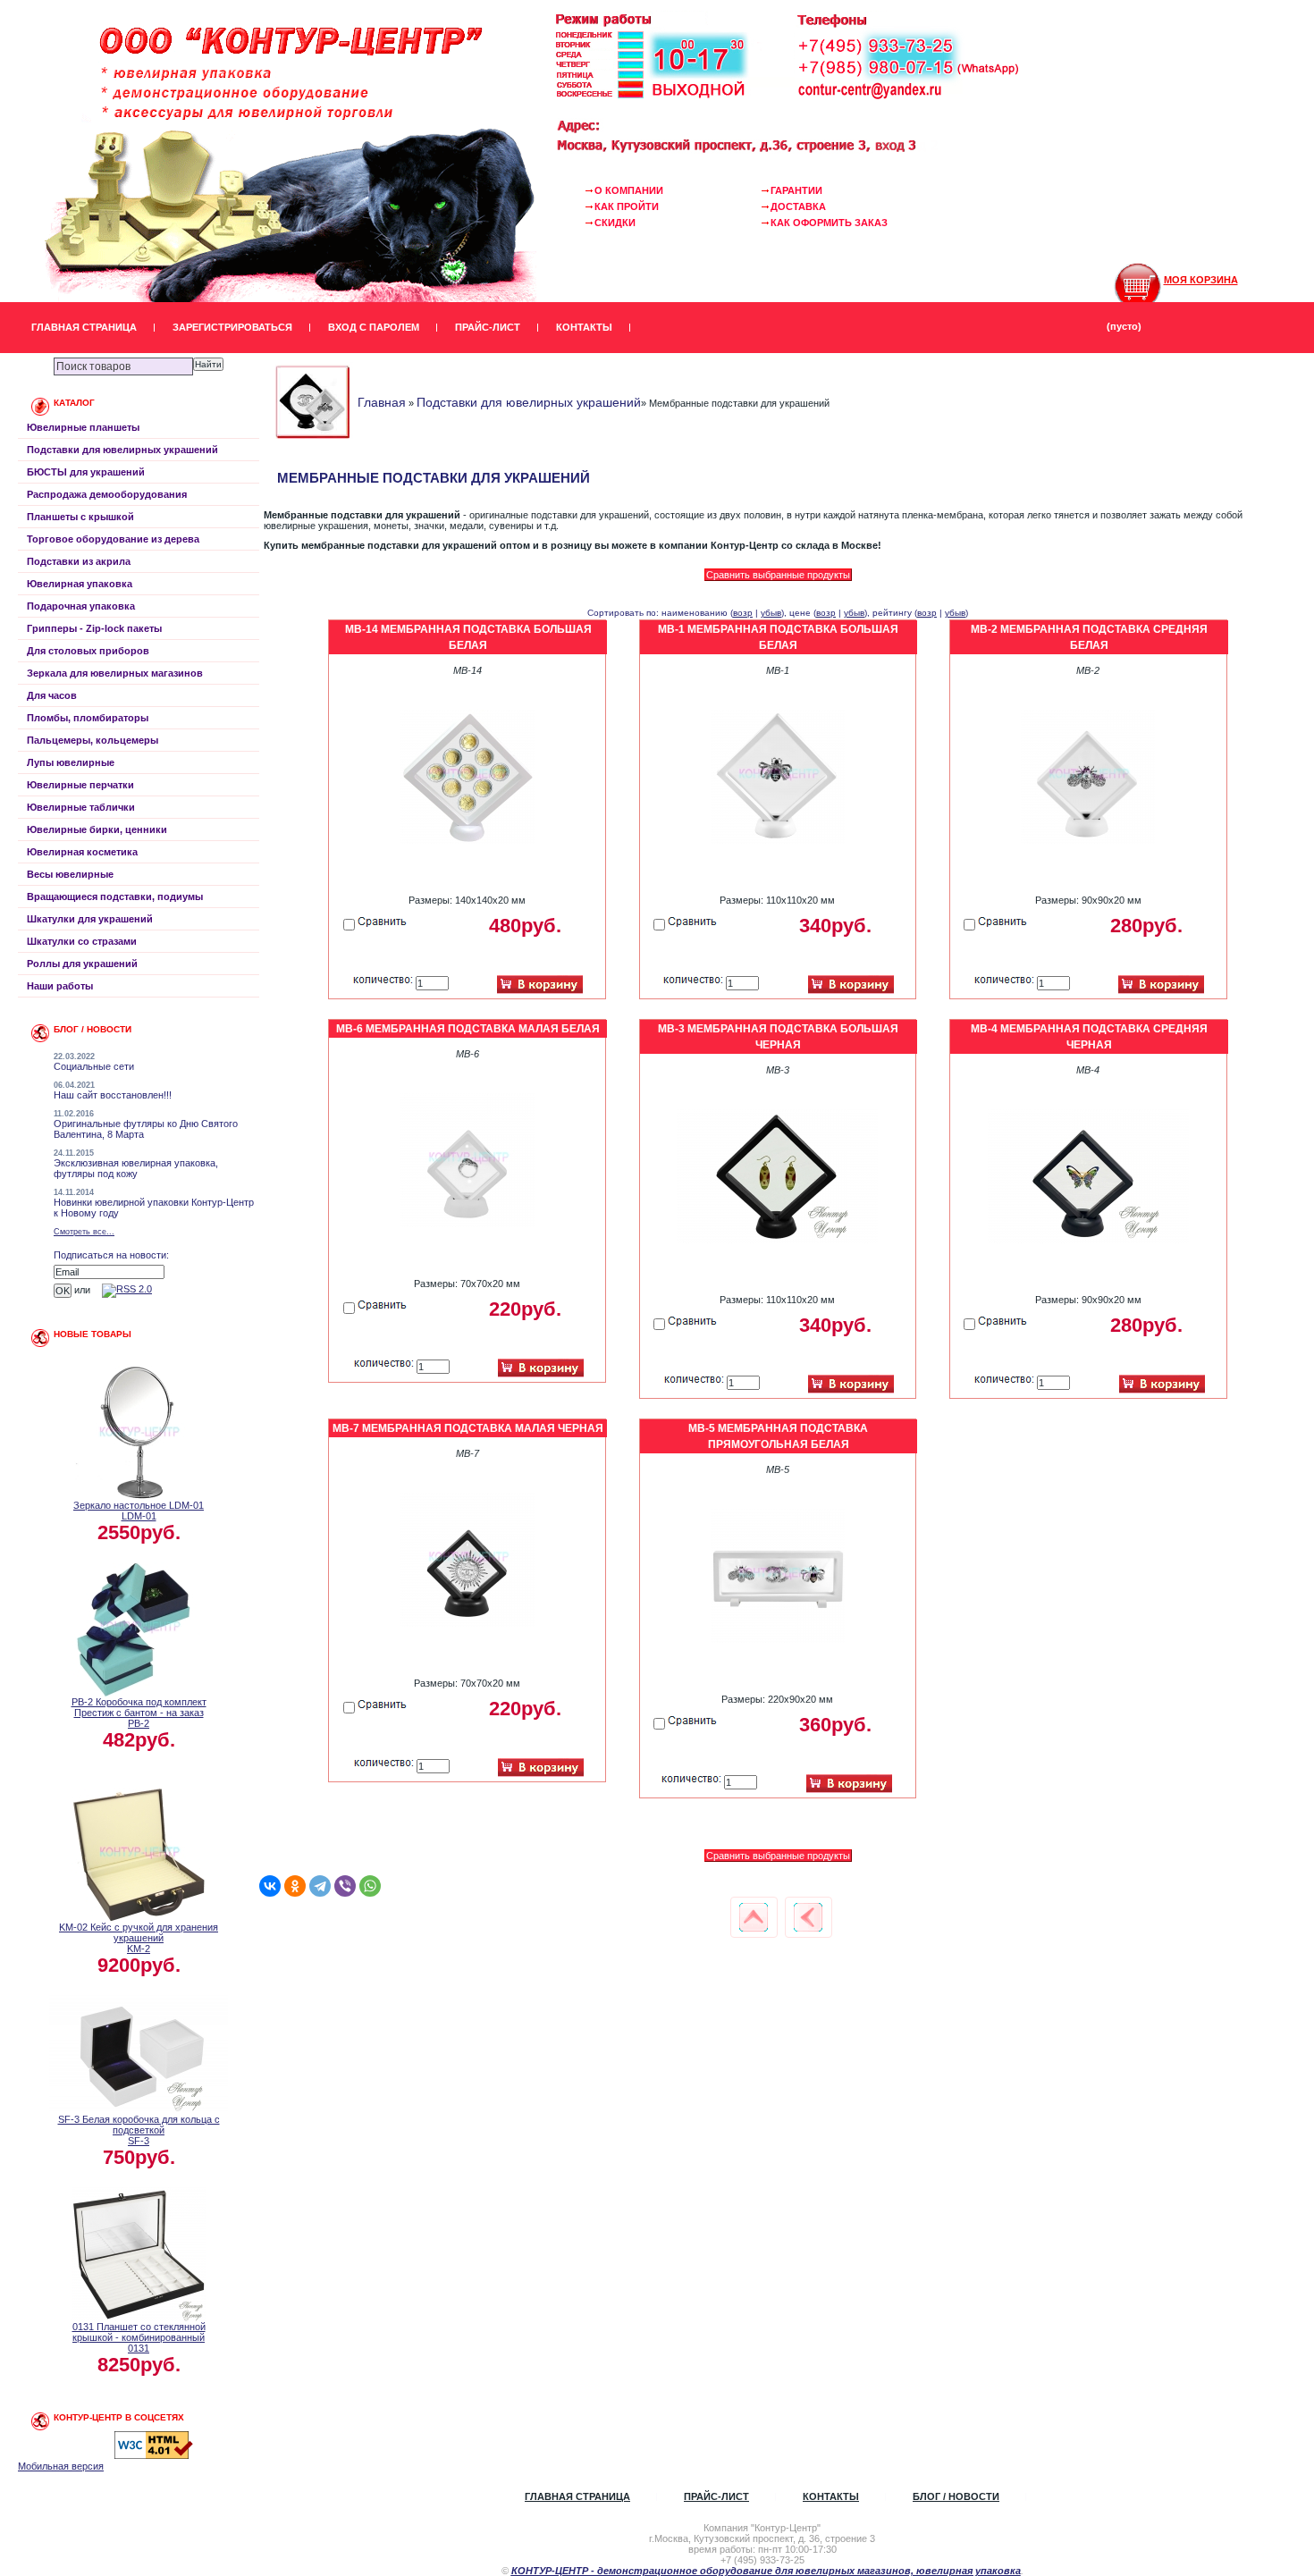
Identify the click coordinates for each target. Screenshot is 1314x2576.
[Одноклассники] (295, 1886)
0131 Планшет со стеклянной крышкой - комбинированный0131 (139, 2337)
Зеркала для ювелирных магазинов (115, 673)
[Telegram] (320, 1886)
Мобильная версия (61, 2466)
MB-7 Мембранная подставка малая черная (468, 1428)
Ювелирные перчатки (80, 785)
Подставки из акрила (79, 561)
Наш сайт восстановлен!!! (113, 1095)
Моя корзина (1201, 280)
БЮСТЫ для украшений (86, 472)
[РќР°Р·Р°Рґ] (808, 1917)
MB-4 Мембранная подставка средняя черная (1089, 1037)
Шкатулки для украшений (90, 919)
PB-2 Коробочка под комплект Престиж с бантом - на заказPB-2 (139, 1713)
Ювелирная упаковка (80, 584)
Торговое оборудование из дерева (113, 539)
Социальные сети (94, 1066)
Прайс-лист (488, 327)
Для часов (52, 695)
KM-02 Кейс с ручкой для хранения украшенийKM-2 (139, 1938)
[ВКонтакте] (270, 1886)
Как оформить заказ (829, 223)
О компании (629, 190)
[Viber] (345, 1886)
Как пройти (627, 206)
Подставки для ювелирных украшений (122, 450)
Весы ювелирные (70, 874)
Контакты (584, 327)
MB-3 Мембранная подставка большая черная (778, 1037)
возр (743, 613)
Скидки (615, 223)
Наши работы (60, 986)
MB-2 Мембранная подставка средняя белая (1089, 637)
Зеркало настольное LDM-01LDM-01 (139, 1511)
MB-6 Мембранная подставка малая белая (468, 1029)
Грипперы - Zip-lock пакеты (94, 628)
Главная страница (84, 327)
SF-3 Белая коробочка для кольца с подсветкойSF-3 (139, 2130)
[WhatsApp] (370, 1886)
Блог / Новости (956, 2496)
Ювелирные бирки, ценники (97, 829)
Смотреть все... (84, 1232)
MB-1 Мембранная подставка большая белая (778, 637)
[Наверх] (754, 1917)
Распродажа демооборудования (107, 494)
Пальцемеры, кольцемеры (93, 740)
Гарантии (796, 190)
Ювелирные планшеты (83, 427)
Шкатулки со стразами (82, 941)
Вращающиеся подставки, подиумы (115, 897)
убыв (771, 613)
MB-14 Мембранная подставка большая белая (468, 637)
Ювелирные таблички (81, 807)
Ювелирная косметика (82, 852)
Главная (382, 402)
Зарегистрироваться (232, 327)
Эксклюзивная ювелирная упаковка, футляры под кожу (136, 1168)
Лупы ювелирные (71, 762)
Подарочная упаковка (81, 606)
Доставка (798, 206)
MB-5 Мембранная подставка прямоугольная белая (778, 1436)
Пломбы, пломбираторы (88, 718)
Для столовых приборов (88, 651)
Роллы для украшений (82, 964)
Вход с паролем (374, 327)
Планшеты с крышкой (80, 517)
